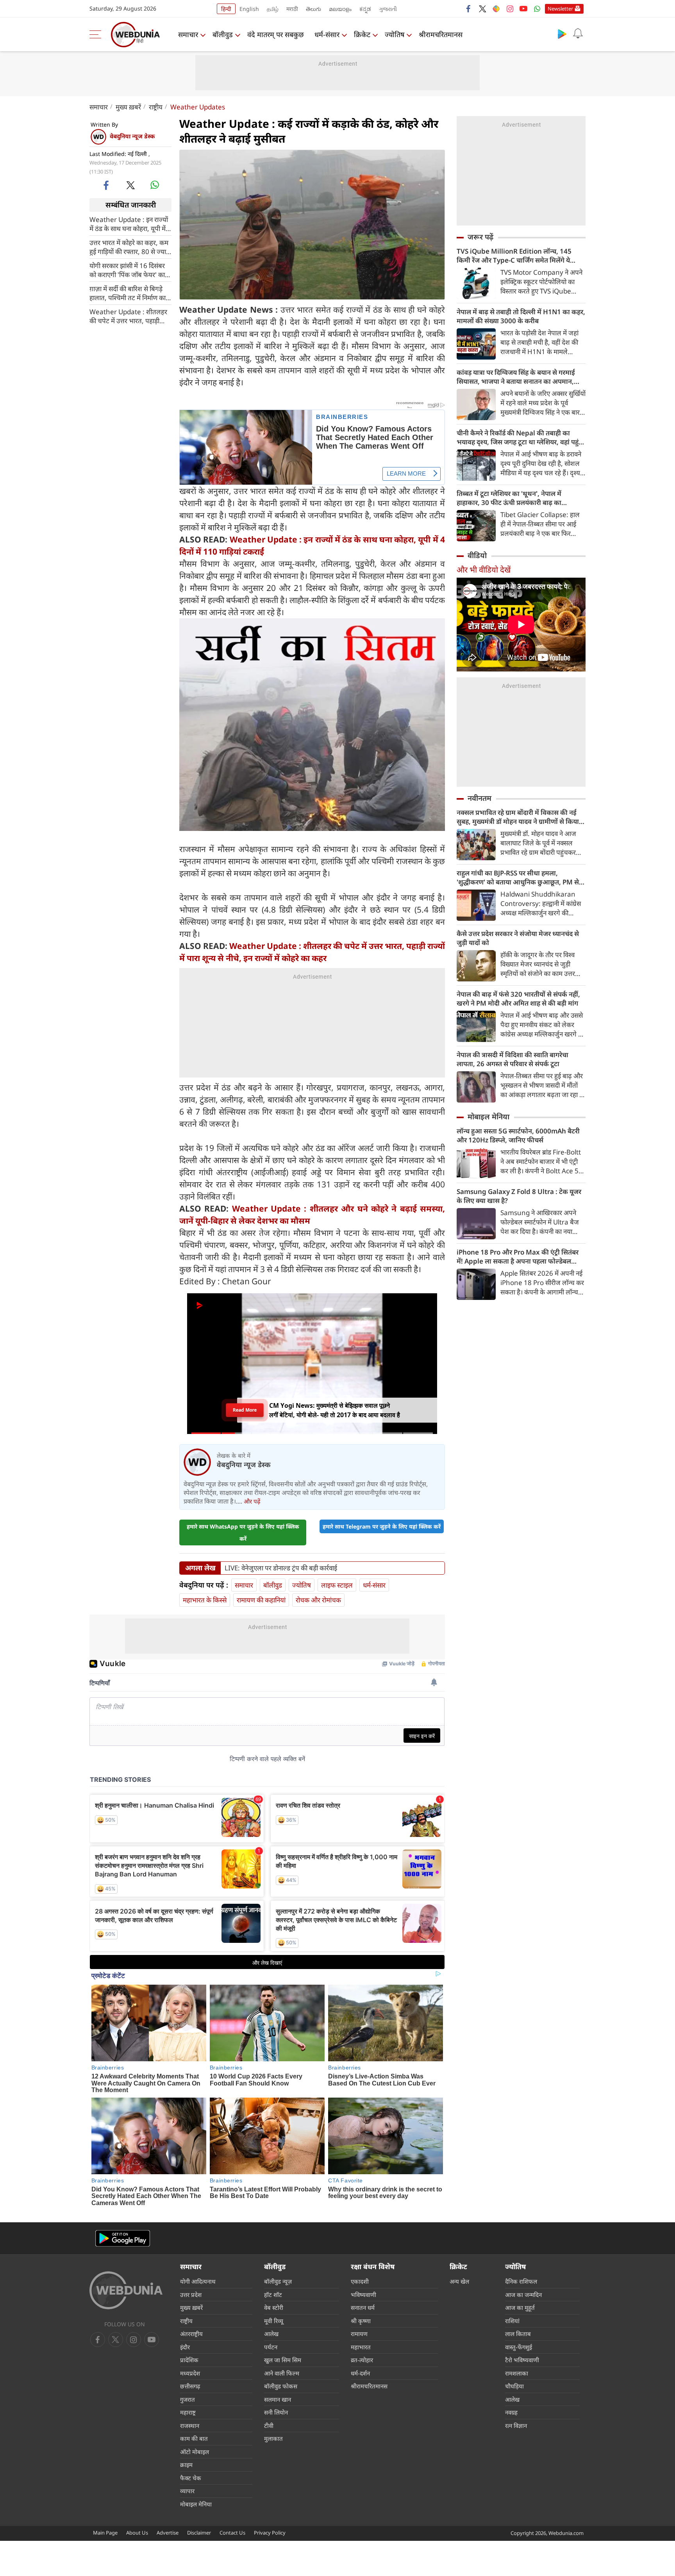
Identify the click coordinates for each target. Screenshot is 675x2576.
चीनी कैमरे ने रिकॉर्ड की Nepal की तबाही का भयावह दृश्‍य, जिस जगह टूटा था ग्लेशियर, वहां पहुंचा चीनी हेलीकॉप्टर (521, 437)
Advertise (168, 2533)
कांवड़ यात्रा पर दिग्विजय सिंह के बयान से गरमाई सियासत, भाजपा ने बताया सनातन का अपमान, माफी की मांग (516, 377)
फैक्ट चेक (191, 2478)
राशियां (512, 2321)
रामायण (359, 2334)
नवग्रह (511, 2412)
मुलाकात (273, 2438)
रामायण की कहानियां (261, 1600)
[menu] (97, 34)
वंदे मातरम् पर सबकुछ (276, 34)
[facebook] (469, 9)
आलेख (271, 2334)
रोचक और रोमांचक (318, 1600)
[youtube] (523, 9)
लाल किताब (518, 2334)
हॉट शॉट (273, 2295)
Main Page (105, 2533)
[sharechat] (496, 9)
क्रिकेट (362, 34)
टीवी (269, 2426)
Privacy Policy (270, 2533)
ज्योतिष (395, 34)
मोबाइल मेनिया (488, 1117)
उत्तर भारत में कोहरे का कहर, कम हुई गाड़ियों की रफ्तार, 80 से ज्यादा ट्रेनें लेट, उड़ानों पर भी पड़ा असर (130, 247)
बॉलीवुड (223, 34)
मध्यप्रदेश (190, 2373)
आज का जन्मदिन (523, 2295)
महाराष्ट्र (188, 2412)
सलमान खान (278, 2399)
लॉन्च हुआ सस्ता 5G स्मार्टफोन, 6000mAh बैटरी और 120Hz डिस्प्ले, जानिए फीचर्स (518, 1135)
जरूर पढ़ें (480, 237)
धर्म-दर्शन (360, 2373)
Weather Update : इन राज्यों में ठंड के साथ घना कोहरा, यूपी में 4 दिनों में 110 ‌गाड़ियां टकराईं (130, 224)
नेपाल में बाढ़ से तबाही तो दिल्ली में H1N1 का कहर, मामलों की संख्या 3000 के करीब (521, 316)
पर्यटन (271, 2347)
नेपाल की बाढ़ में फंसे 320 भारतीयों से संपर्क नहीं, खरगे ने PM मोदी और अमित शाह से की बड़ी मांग (518, 999)
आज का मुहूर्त (520, 2307)
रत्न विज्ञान (516, 2426)
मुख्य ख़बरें (128, 107)
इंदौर (185, 2347)
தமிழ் (273, 9)
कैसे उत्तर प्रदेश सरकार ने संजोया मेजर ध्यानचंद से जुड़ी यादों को (518, 938)
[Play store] (562, 34)
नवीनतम (479, 798)
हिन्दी (226, 9)
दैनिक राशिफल (521, 2281)
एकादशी (360, 2281)
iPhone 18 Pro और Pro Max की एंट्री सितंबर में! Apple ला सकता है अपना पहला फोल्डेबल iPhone (518, 1257)
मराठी (292, 9)
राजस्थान (190, 2426)
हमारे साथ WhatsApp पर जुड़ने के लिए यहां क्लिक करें (243, 1532)
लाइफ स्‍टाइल (337, 1585)
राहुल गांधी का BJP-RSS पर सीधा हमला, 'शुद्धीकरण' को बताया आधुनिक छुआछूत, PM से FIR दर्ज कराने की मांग (518, 877)
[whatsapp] (155, 185)
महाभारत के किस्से (205, 1600)
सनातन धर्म (363, 2307)
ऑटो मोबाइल (195, 2452)
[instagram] (510, 9)
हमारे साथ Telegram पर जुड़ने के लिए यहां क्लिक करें (382, 1526)
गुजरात (187, 2399)
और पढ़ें (252, 1501)
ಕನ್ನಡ (365, 9)
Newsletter (560, 9)
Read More (245, 1410)
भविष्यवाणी (363, 2295)
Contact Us (232, 2533)
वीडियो (477, 555)
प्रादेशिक (189, 2360)
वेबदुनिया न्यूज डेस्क (132, 136)
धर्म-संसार (327, 34)
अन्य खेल (459, 2281)
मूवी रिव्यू (274, 2321)
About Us (137, 2533)
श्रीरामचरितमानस (441, 34)
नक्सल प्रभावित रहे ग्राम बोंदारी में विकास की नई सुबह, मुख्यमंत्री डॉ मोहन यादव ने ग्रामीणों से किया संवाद (518, 817)
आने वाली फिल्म (282, 2373)
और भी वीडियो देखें (484, 570)
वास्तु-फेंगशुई (519, 2347)
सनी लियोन (276, 2412)
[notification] (578, 34)
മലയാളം (340, 9)
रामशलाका (517, 2373)
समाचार (188, 34)
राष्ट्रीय (156, 107)
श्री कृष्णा (361, 2321)
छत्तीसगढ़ (190, 2386)
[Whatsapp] (537, 9)
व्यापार (187, 2491)
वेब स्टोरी (274, 2307)
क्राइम (186, 2465)
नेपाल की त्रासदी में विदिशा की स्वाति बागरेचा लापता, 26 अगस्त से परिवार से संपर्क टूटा (512, 1059)
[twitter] (482, 9)
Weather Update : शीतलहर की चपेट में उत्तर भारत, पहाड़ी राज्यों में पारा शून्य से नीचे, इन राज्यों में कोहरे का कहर (128, 316)
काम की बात (194, 2438)
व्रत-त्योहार (362, 2360)
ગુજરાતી (388, 9)
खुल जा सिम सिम (283, 2360)
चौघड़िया (514, 2386)
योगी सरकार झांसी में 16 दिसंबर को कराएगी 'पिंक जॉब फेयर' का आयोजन (127, 270)
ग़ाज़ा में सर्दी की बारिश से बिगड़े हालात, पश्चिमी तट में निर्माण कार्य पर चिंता (129, 293)
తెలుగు (313, 9)
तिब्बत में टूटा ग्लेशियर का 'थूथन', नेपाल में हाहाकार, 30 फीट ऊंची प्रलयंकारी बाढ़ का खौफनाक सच (509, 498)
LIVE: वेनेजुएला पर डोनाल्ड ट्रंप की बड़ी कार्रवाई (281, 1568)
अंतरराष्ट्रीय (191, 2334)
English (249, 9)
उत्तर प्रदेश (191, 2295)
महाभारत (361, 2347)
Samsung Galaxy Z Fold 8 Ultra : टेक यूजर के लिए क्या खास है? (519, 1196)
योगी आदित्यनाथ (198, 2281)
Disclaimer (199, 2533)
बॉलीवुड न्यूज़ (278, 2281)
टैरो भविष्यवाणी (522, 2360)
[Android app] (123, 2239)
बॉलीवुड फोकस (281, 2386)
